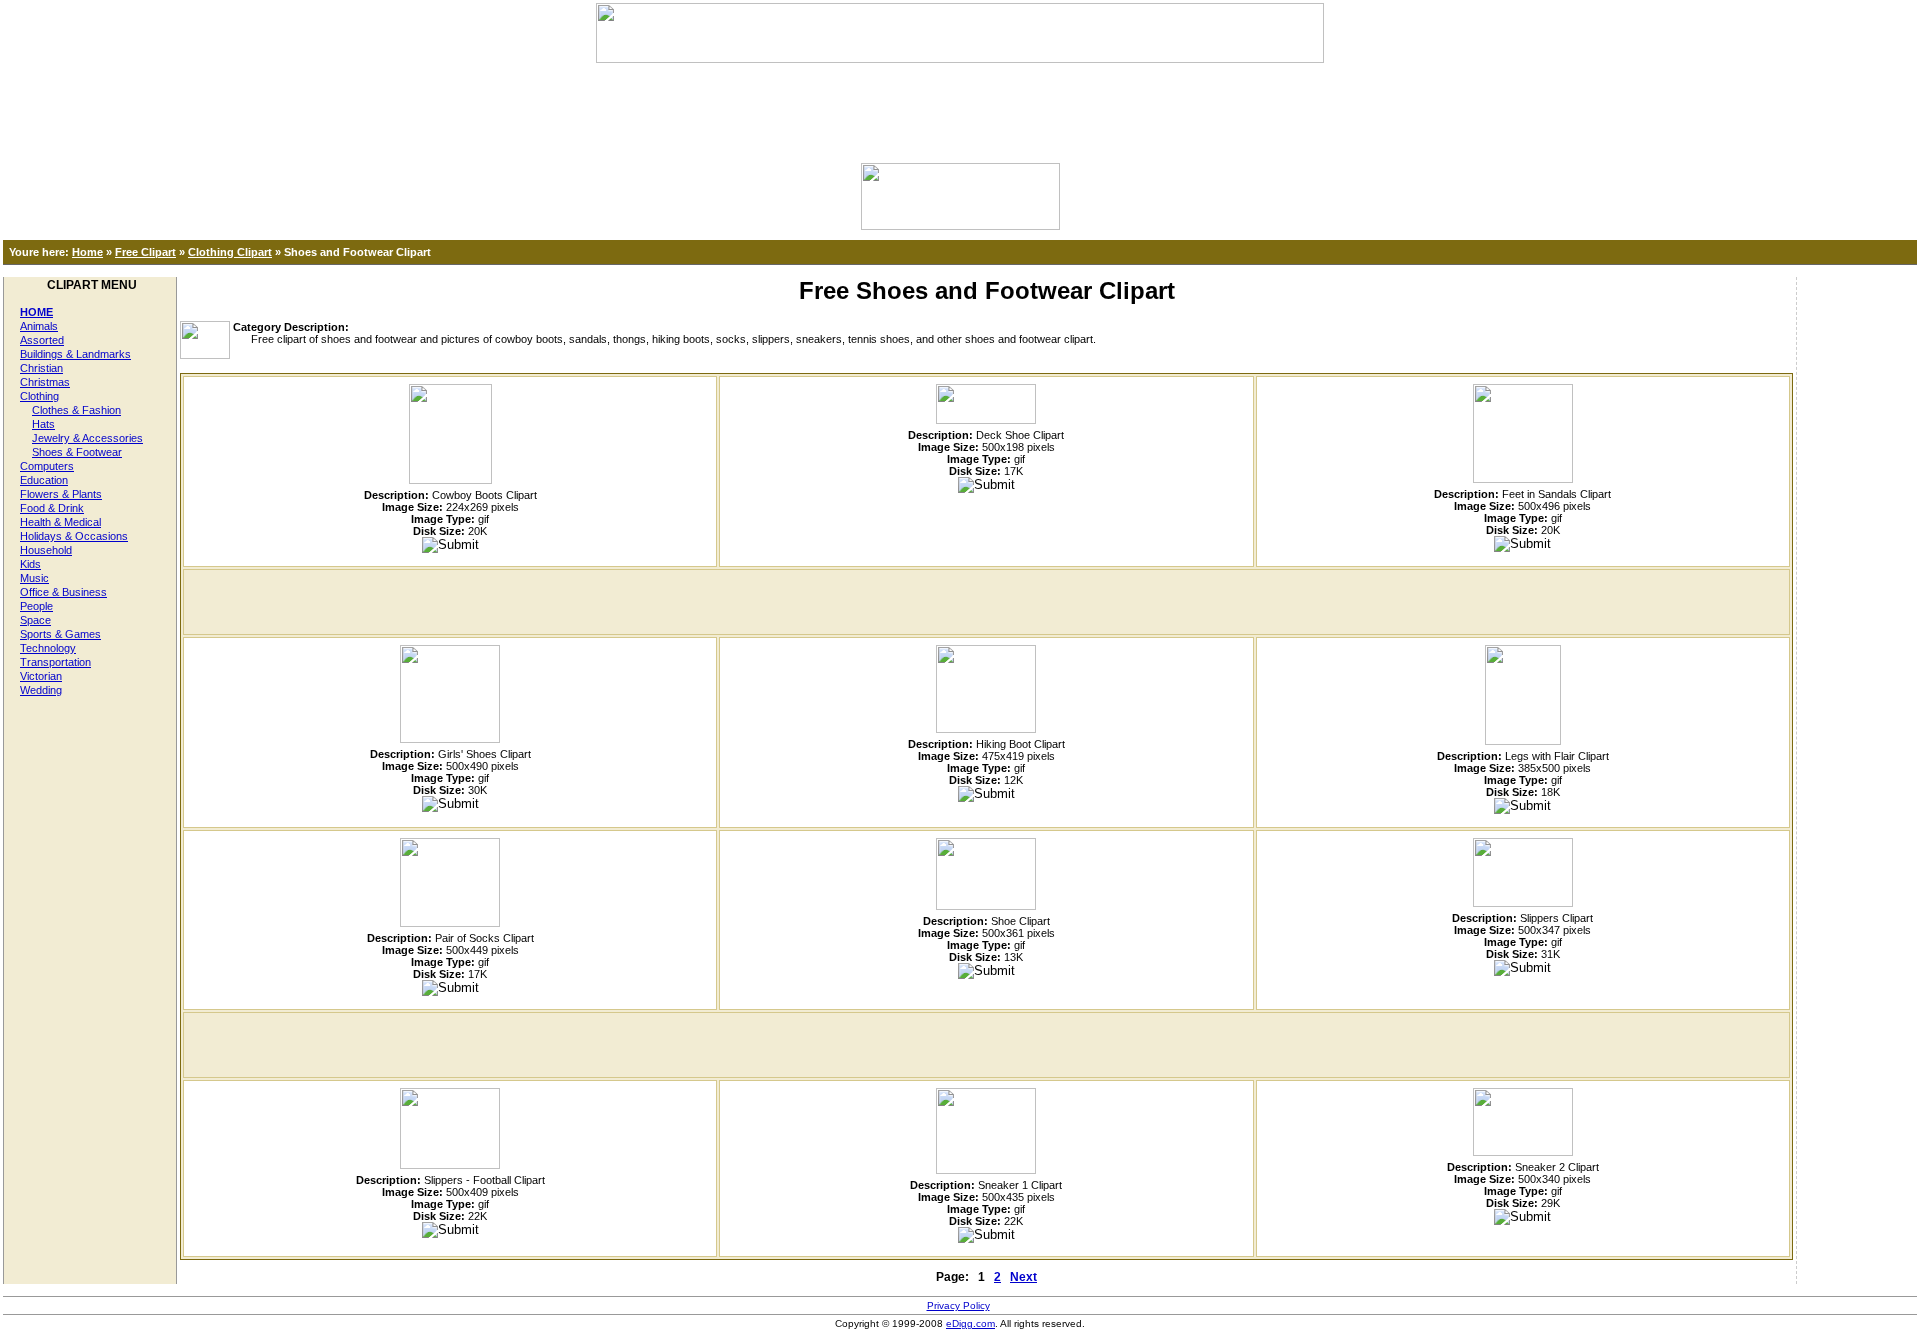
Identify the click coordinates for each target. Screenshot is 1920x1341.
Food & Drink (52, 508)
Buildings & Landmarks (75, 354)
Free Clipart (145, 252)
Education (44, 480)
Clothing (39, 396)
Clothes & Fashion (76, 410)
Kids (30, 564)
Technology (48, 648)
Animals (39, 326)
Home (87, 252)
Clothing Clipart (230, 252)
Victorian (41, 676)
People (36, 606)
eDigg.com (970, 1323)
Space (35, 620)
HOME (36, 312)
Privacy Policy (958, 1305)
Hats (43, 424)
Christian (41, 368)
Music (34, 578)
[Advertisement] (960, 108)
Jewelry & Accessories (87, 438)
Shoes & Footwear (77, 452)
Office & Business (63, 592)
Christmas (45, 382)
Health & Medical (60, 522)
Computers (47, 466)
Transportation (55, 662)
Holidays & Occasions (74, 536)
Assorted (42, 340)
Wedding (41, 690)
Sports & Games (60, 634)
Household (46, 550)
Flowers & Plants (61, 494)
